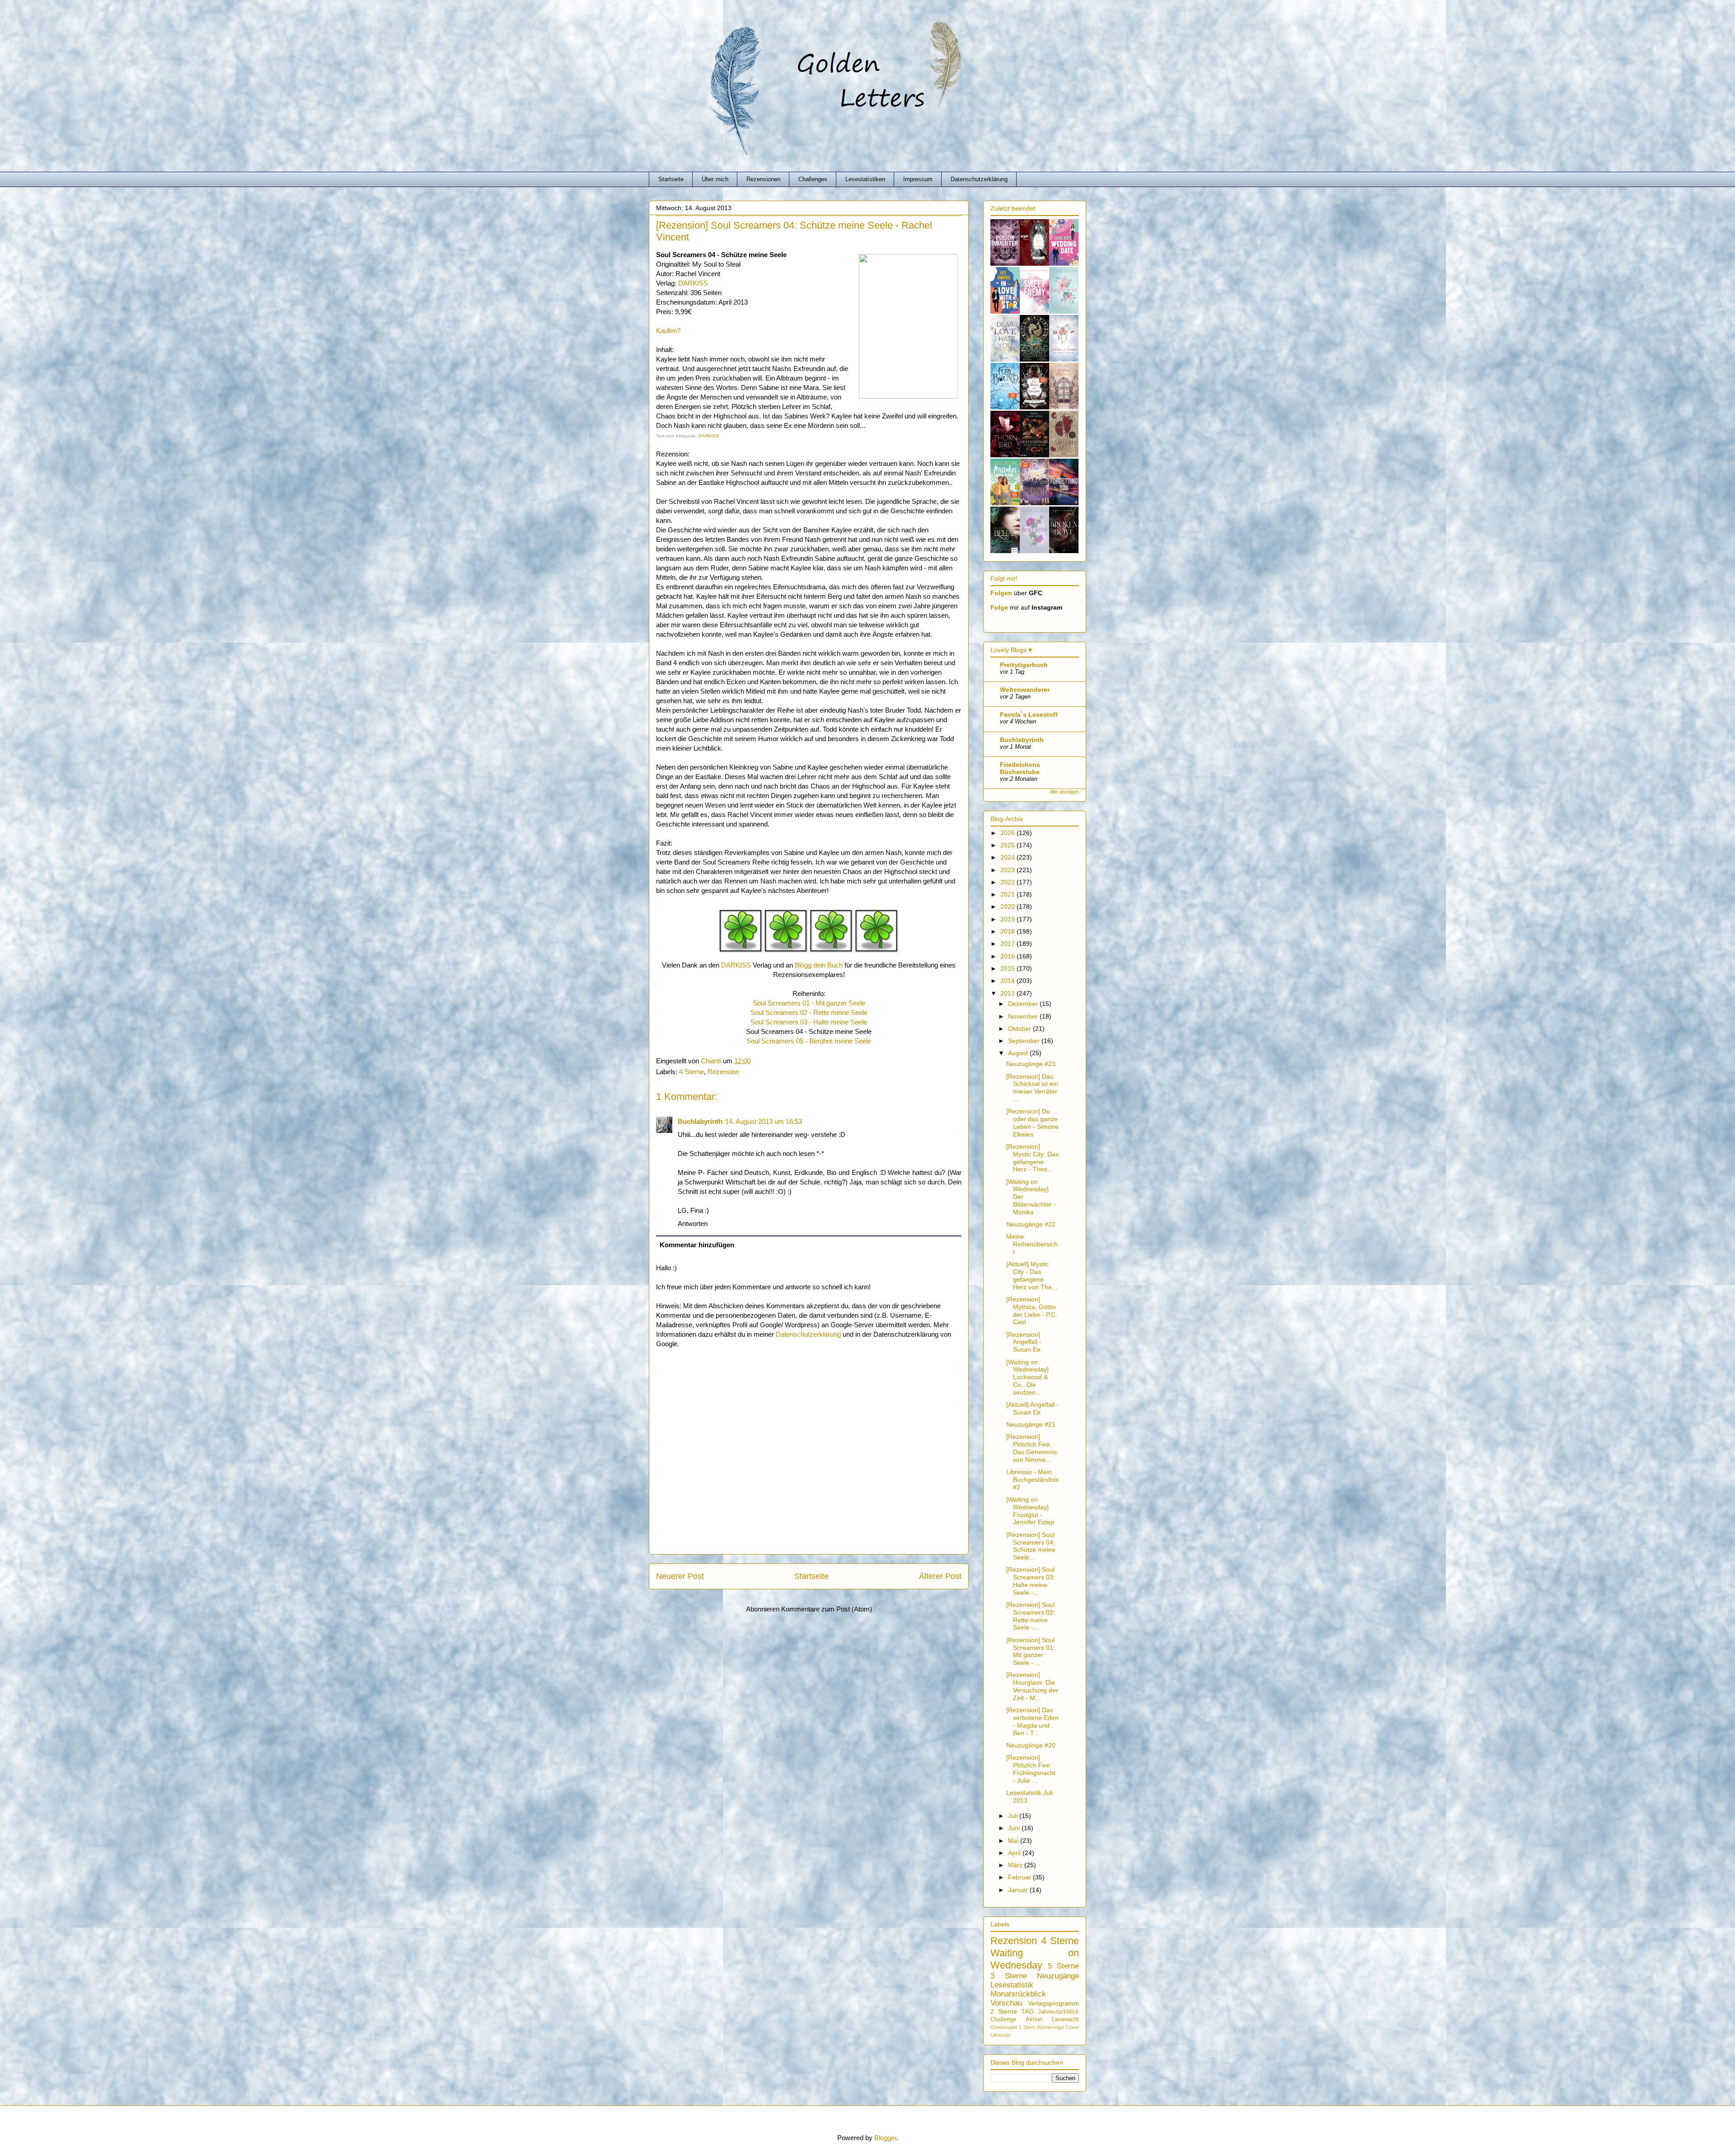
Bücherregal (1050, 2027)
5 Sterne (1063, 1966)
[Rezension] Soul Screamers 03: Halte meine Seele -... (1031, 1581)
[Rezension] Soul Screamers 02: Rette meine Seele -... (1031, 1616)
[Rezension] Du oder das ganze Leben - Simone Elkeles (1032, 1123)
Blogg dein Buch (819, 965)
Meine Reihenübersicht (1032, 1244)
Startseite (671, 179)
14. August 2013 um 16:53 (764, 1121)
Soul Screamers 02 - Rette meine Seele (809, 1012)
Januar (1019, 1890)
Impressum (918, 179)
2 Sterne (1004, 2011)
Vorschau (1006, 2003)
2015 (1008, 968)
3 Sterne (1009, 1976)
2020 (1008, 907)
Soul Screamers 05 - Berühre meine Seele (809, 1041)
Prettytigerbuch (1024, 665)
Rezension (723, 1072)
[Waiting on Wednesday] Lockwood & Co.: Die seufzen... (1027, 1377)
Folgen (1001, 593)
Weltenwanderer (1025, 690)
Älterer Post (940, 1576)
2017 (1008, 944)
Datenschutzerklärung (979, 179)
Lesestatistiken (865, 179)
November (1024, 1016)
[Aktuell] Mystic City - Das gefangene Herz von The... (1032, 1275)
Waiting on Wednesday (1035, 1959)
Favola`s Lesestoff (1029, 714)
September (1025, 1041)
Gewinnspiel (1004, 2027)
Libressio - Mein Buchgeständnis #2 (1032, 1480)
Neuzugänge (1058, 1976)
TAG (1027, 2011)
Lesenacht (1065, 2020)
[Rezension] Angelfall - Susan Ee (1024, 1342)
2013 (1008, 993)
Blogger (885, 2138)
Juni (1015, 1828)
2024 (1008, 857)
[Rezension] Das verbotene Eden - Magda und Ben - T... (1032, 1721)
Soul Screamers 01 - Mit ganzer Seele (809, 1003)
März (1016, 1865)
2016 (1008, 956)
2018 (1008, 931)
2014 (1008, 981)
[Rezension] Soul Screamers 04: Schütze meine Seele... (1031, 1546)
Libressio (1000, 2035)
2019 (1008, 919)
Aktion (1034, 2020)
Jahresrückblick (1058, 2012)
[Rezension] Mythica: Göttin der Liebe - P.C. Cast (1032, 1311)
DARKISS (693, 283)
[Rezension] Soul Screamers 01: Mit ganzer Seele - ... (1031, 1651)
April (1015, 1853)
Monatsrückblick (1018, 1994)
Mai (1014, 1841)
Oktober (1020, 1029)
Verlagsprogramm (1053, 2003)
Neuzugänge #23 (1031, 1064)
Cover (1072, 2027)
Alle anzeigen (1064, 792)
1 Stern (1027, 2027)
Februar (1020, 1877)
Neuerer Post (680, 1576)
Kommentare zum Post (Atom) (827, 1609)
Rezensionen (763, 179)
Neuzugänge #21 (1031, 1424)
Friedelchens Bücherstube (1020, 768)
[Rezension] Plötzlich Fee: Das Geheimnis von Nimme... (1032, 1448)
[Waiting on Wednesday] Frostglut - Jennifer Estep (1030, 1511)
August (1019, 1053)
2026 (1008, 833)
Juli (1014, 1816)
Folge (999, 607)
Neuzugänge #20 (1031, 1745)
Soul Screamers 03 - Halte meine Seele (809, 1022)
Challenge (1003, 2020)
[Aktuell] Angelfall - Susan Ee (1032, 1408)
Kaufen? (668, 331)
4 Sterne (692, 1072)
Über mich (715, 179)
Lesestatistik (1012, 1985)
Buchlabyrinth (700, 1121)
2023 (1008, 870)
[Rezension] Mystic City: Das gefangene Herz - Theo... (1032, 1158)
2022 (1008, 882)
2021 (1008, 894)
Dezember (1024, 1004)
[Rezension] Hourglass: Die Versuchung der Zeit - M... (1032, 1686)
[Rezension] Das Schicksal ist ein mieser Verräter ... (1032, 1088)
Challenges (813, 179)
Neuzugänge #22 (1031, 1224)
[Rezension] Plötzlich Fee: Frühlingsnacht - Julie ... (1031, 1769)
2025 (1008, 845)
